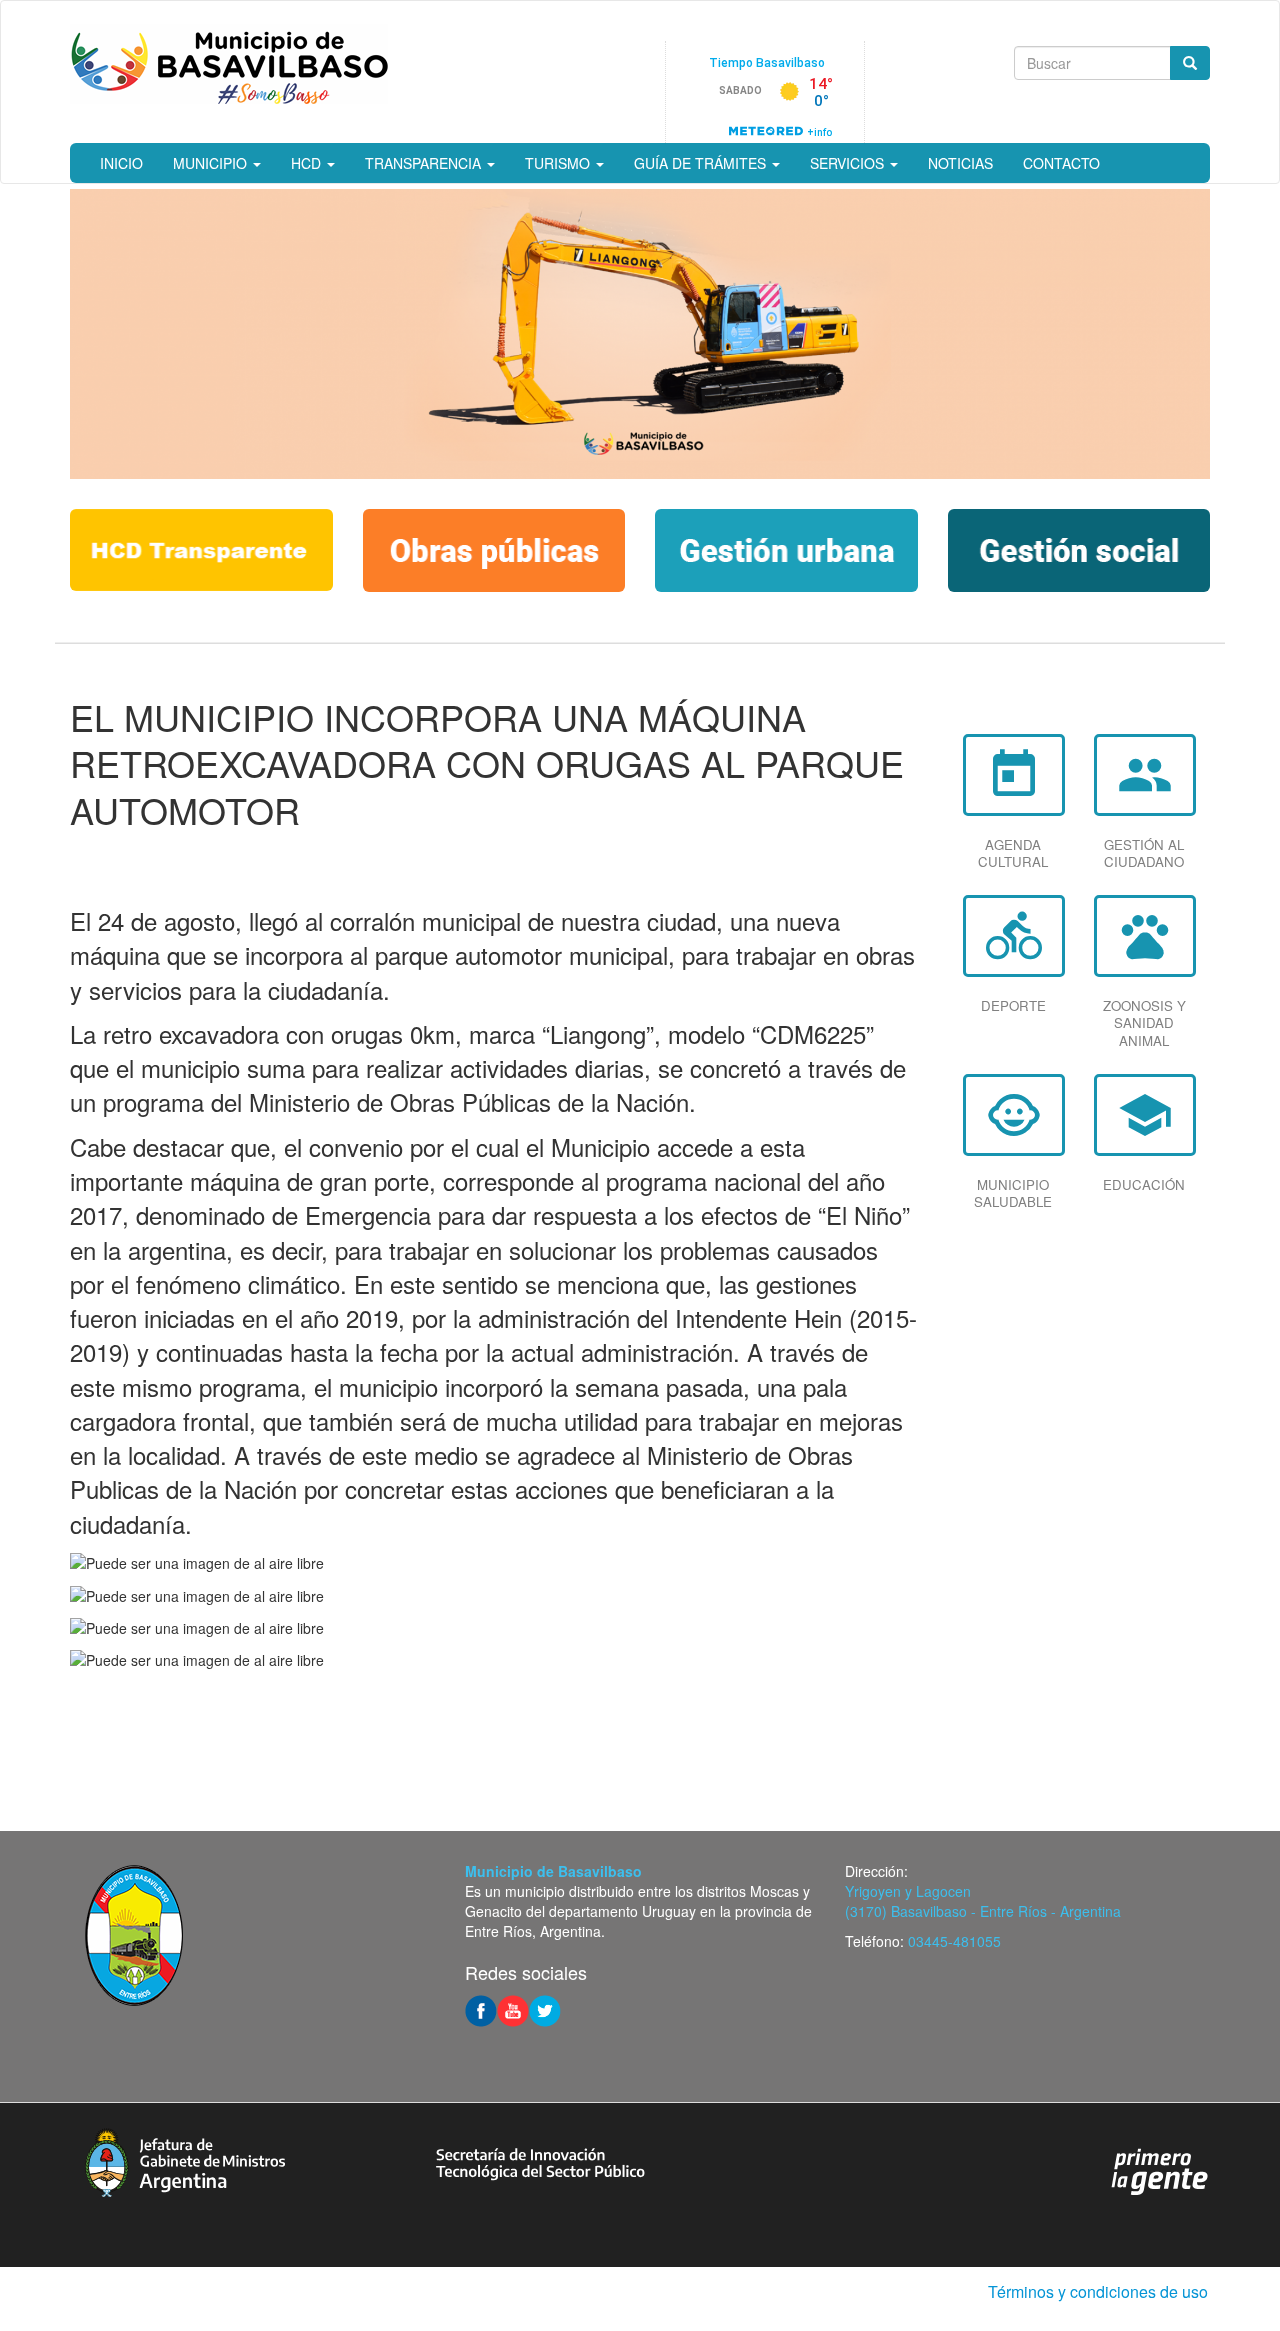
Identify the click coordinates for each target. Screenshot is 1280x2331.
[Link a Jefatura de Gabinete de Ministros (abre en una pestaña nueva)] (185, 2159)
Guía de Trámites (702, 163)
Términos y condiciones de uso (1098, 2291)
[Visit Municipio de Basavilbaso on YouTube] (513, 2008)
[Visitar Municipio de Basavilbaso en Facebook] (481, 2008)
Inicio (121, 163)
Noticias (960, 163)
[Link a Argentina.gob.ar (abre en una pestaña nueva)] (1160, 2170)
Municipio (212, 163)
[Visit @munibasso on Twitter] (545, 2008)
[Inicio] (229, 64)
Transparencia (425, 163)
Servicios (849, 163)
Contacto (1061, 163)
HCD (308, 163)
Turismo (559, 163)
